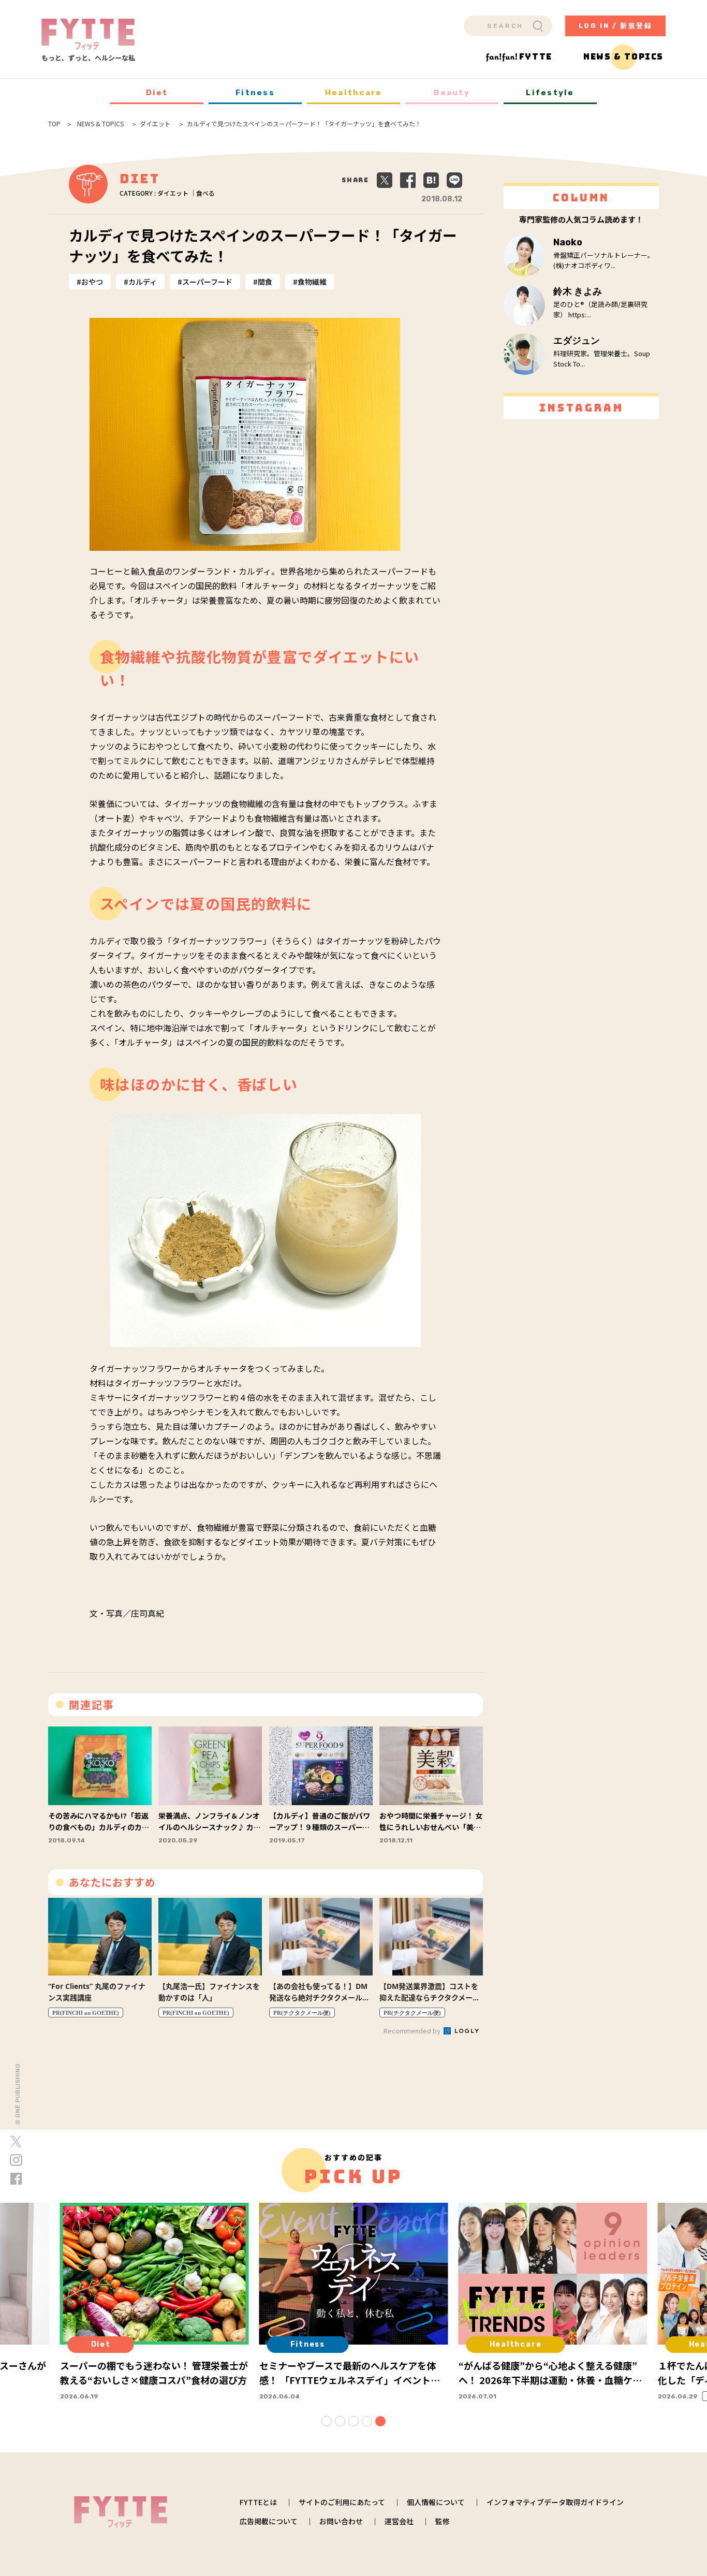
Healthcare (354, 93)
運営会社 (399, 2521)
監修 (443, 2521)
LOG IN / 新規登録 (616, 26)
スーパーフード (207, 282)
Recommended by (413, 2031)
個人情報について (436, 2502)
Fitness (255, 93)
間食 (265, 282)
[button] (327, 2421)
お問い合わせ (341, 2521)
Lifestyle (550, 93)
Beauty (452, 93)
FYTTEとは (258, 2502)
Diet (157, 93)
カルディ (143, 282)
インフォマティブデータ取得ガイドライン (555, 2502)
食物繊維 (312, 282)
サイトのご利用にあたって (342, 2502)
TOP (54, 124)
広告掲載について (269, 2521)
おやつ (92, 282)
